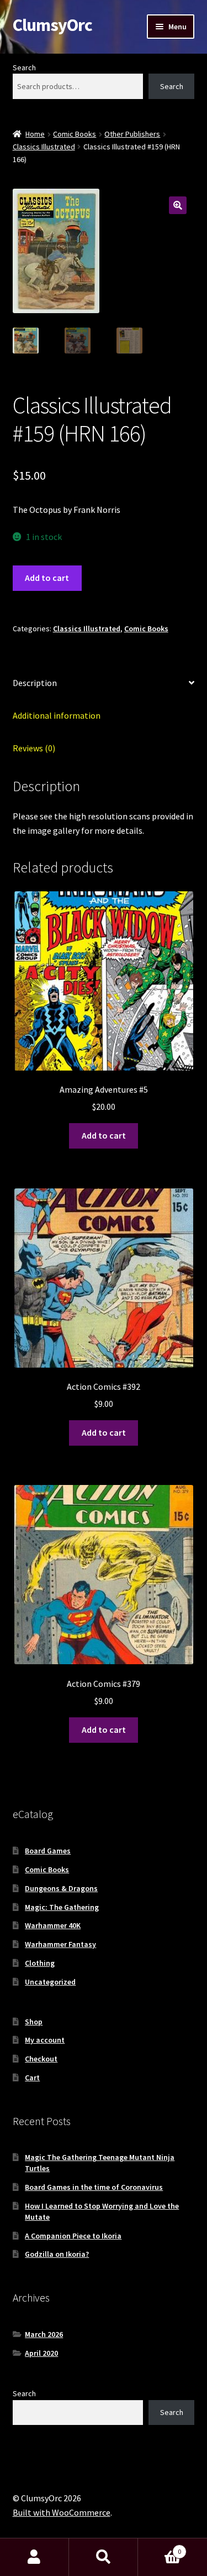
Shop (34, 2022)
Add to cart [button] (104, 1135)
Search (24, 67)
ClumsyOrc (52, 25)
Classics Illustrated (44, 147)
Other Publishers (132, 134)
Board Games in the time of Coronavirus (94, 2187)
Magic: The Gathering (62, 1907)
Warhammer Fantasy (60, 1944)
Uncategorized (50, 1982)
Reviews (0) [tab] (34, 748)
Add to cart (47, 578)
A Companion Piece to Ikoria (73, 2236)
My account (45, 2040)
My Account (34, 2557)
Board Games (48, 1851)
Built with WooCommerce (62, 2512)
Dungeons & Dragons (61, 1888)
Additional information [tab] (57, 715)
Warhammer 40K (53, 1925)
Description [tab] (35, 683)
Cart (32, 2078)
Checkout (41, 2059)
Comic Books (75, 134)
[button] (178, 205)
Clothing (40, 1963)
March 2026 (44, 2334)
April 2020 (41, 2353)
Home (35, 134)
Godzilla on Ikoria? (57, 2254)
